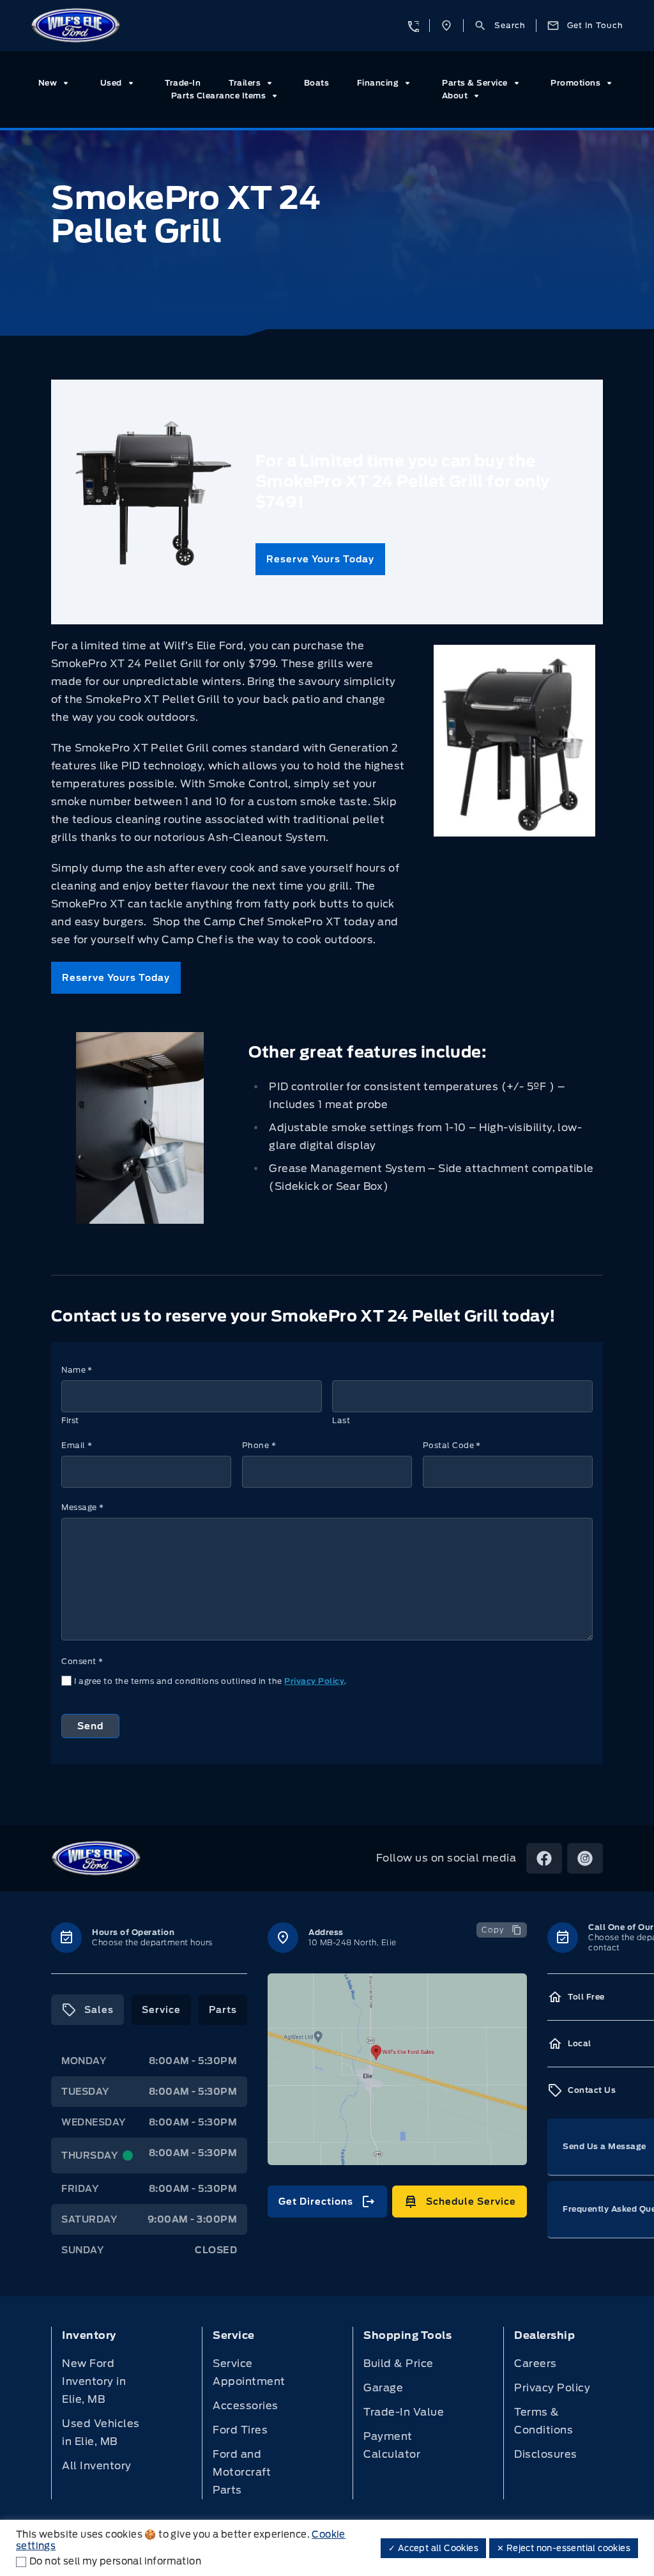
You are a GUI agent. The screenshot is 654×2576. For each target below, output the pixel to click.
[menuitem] (56, 83)
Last (341, 1420)
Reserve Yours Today (320, 559)
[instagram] (585, 1858)
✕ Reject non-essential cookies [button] (564, 2548)
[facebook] (544, 1858)
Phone (259, 1445)
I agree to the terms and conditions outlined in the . (210, 1681)
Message (82, 1507)
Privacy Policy (314, 1681)
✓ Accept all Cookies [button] (433, 2548)
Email (77, 1445)
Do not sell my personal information (115, 2561)
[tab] (87, 2010)
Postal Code (452, 1445)
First (70, 1420)
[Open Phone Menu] (413, 26)
